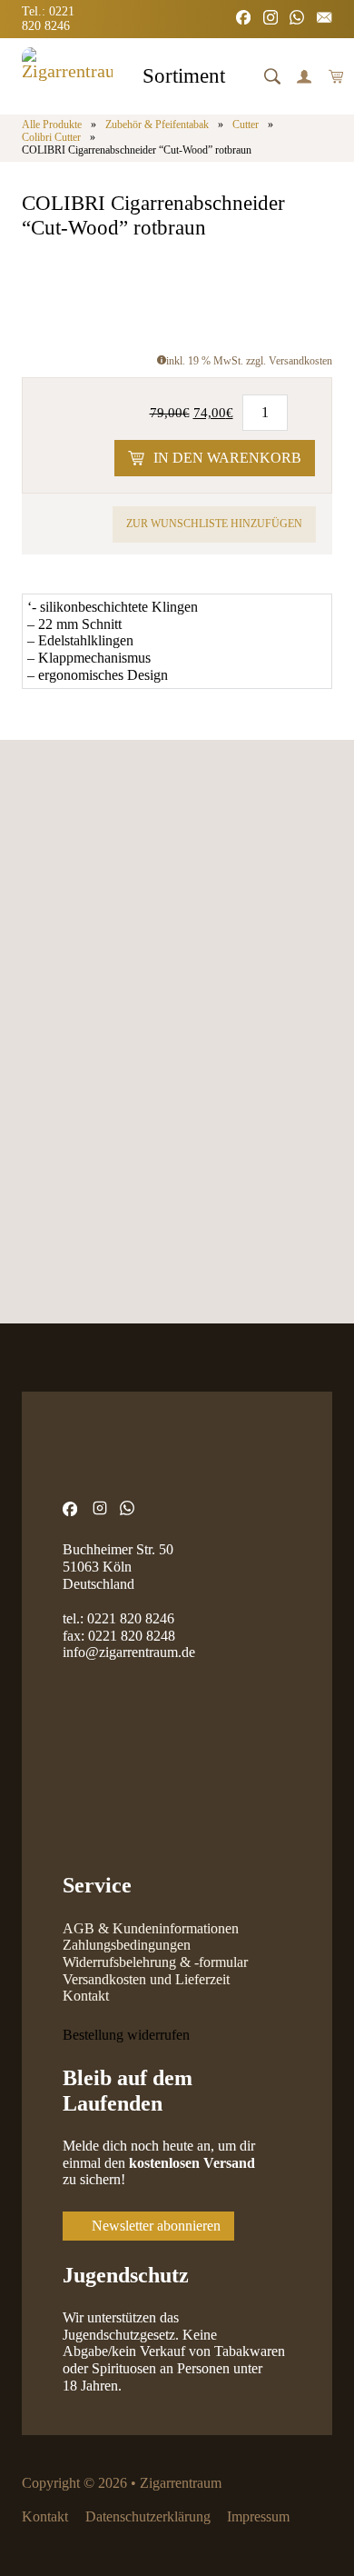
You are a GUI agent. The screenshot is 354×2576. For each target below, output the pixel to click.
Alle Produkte (52, 125)
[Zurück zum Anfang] (295, 2526)
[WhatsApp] (297, 19)
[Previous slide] (37, 949)
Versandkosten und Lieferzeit (146, 1980)
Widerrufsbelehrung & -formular (155, 1962)
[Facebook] (243, 19)
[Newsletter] (324, 19)
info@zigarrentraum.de (129, 1652)
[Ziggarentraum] (67, 76)
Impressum (258, 2517)
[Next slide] (89, 949)
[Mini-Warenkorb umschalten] (336, 76)
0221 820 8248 (132, 1636)
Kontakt (86, 1996)
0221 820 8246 (131, 1619)
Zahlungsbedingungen (127, 1945)
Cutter (246, 125)
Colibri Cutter (51, 138)
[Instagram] (270, 19)
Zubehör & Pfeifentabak (157, 125)
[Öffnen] (272, 76)
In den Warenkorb (227, 458)
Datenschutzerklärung (148, 2517)
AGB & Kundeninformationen (151, 1929)
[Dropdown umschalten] (241, 79)
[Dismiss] (345, 9)
